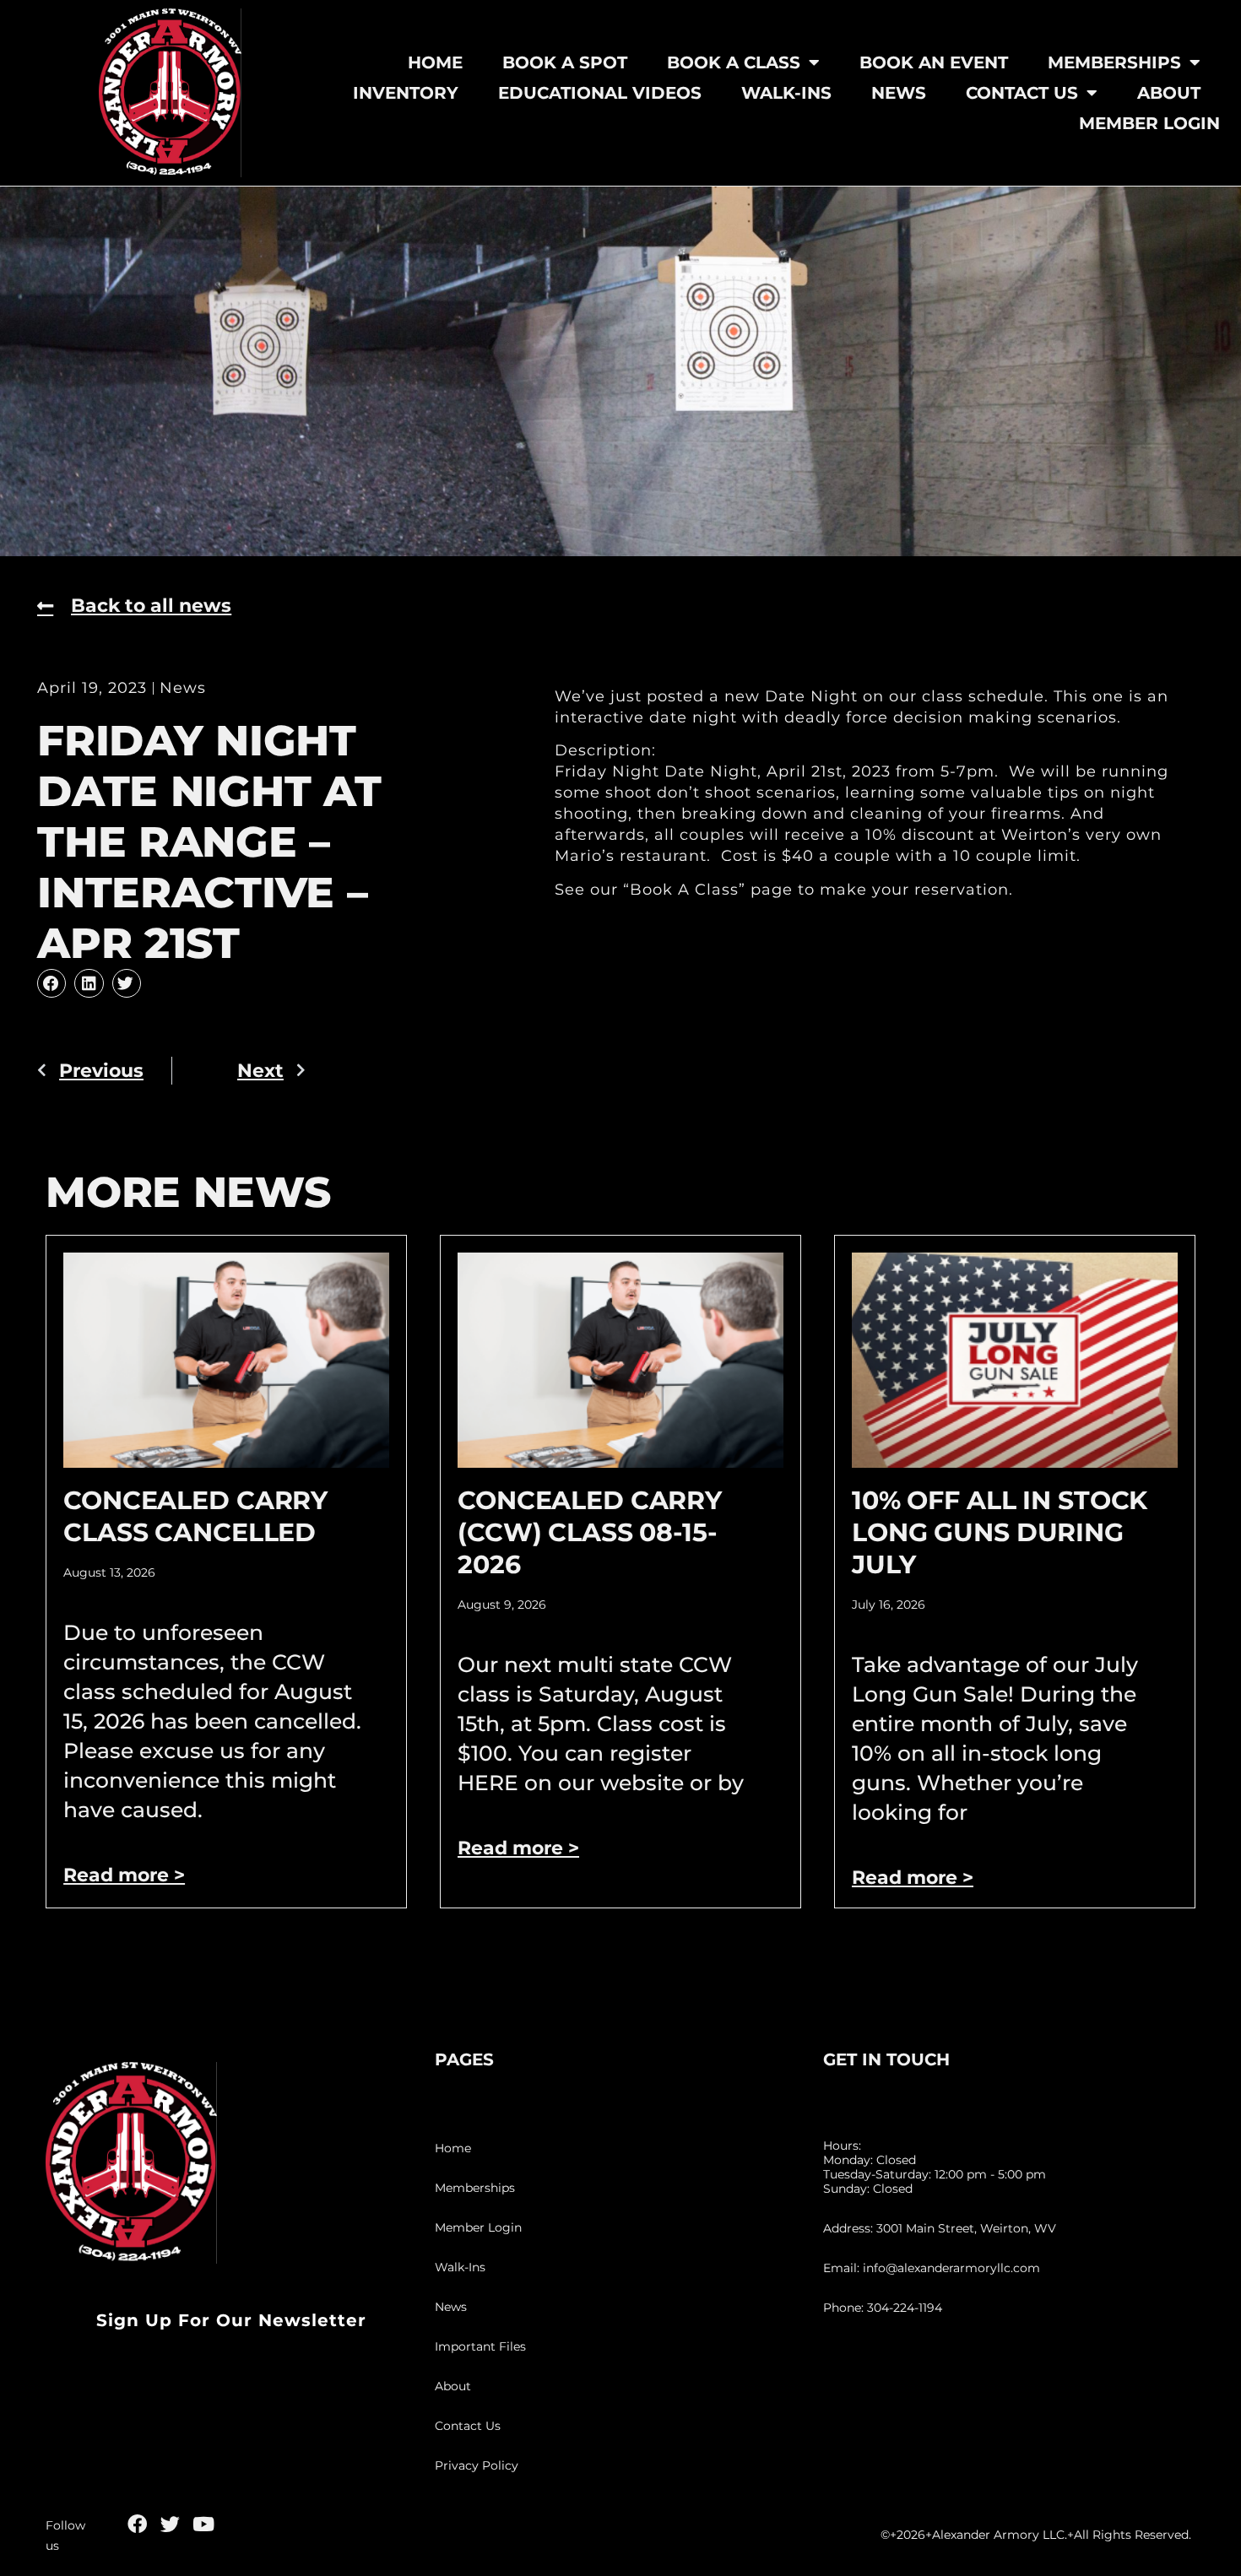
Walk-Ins (786, 93)
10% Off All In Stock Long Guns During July (1000, 1532)
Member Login (1149, 123)
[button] (51, 983)
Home (435, 62)
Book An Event (934, 62)
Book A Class (734, 62)
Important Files (480, 2346)
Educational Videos (600, 93)
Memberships (1114, 62)
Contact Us (1022, 93)
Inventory (406, 93)
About (1169, 93)
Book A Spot (565, 62)
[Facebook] (137, 2524)
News (899, 93)
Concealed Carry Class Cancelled (195, 1516)
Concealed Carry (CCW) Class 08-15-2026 (590, 1532)
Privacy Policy (477, 2465)
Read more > (124, 1875)
